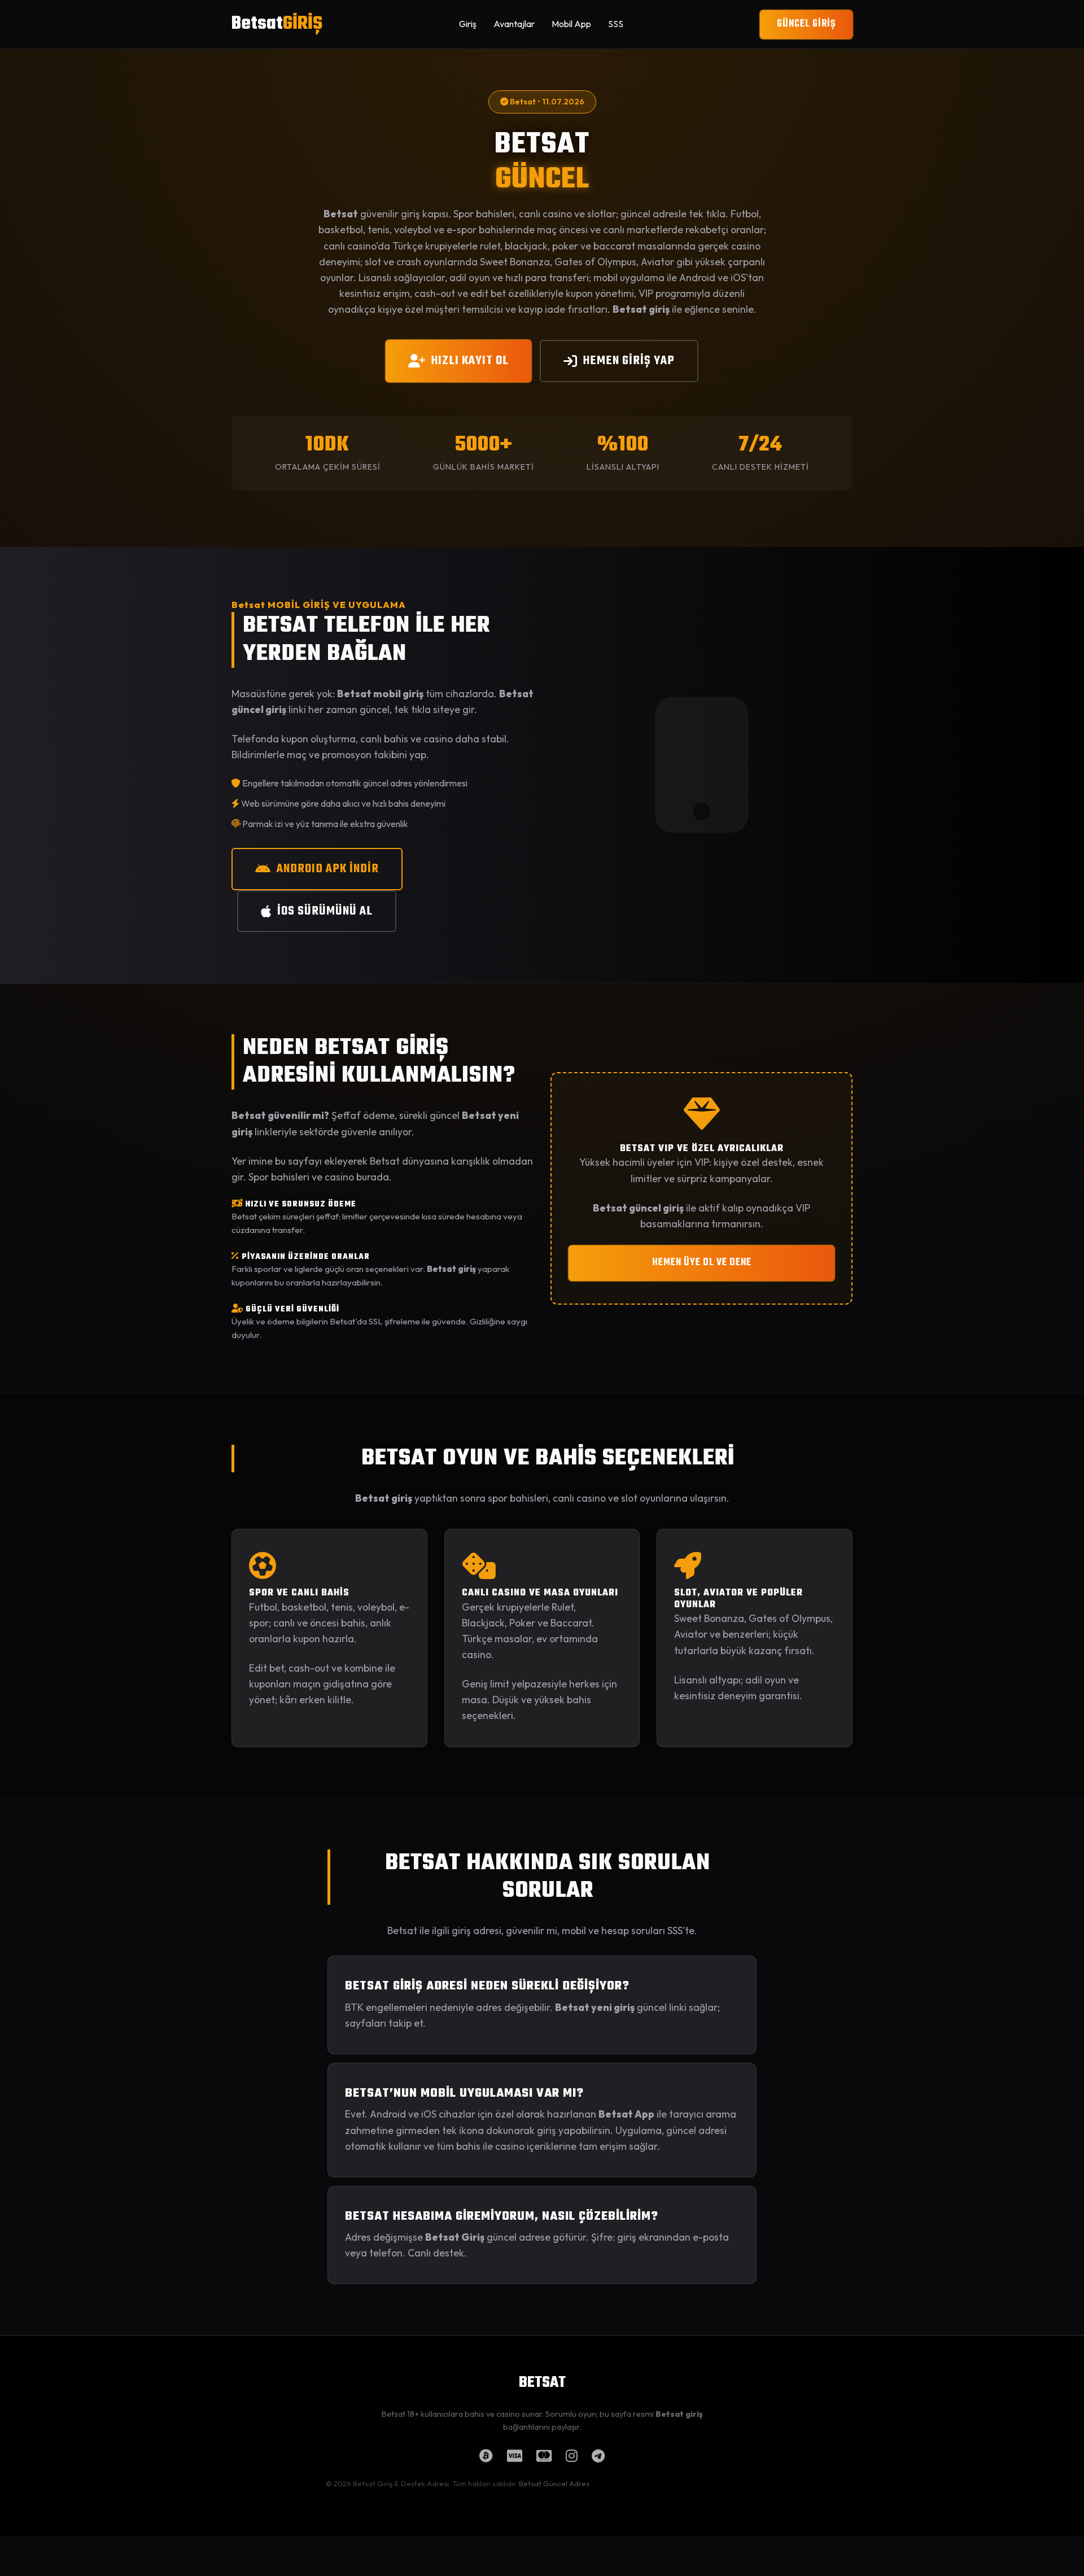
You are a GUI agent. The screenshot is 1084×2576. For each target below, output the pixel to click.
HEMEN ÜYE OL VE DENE (702, 1263)
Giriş (468, 24)
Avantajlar (514, 24)
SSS (616, 24)
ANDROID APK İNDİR (328, 869)
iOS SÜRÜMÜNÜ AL (325, 911)
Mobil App (571, 24)
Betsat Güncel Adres (554, 2483)
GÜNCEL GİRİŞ (806, 24)
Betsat (277, 24)
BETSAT (542, 2383)
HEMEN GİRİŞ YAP (629, 361)
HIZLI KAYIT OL (470, 361)
